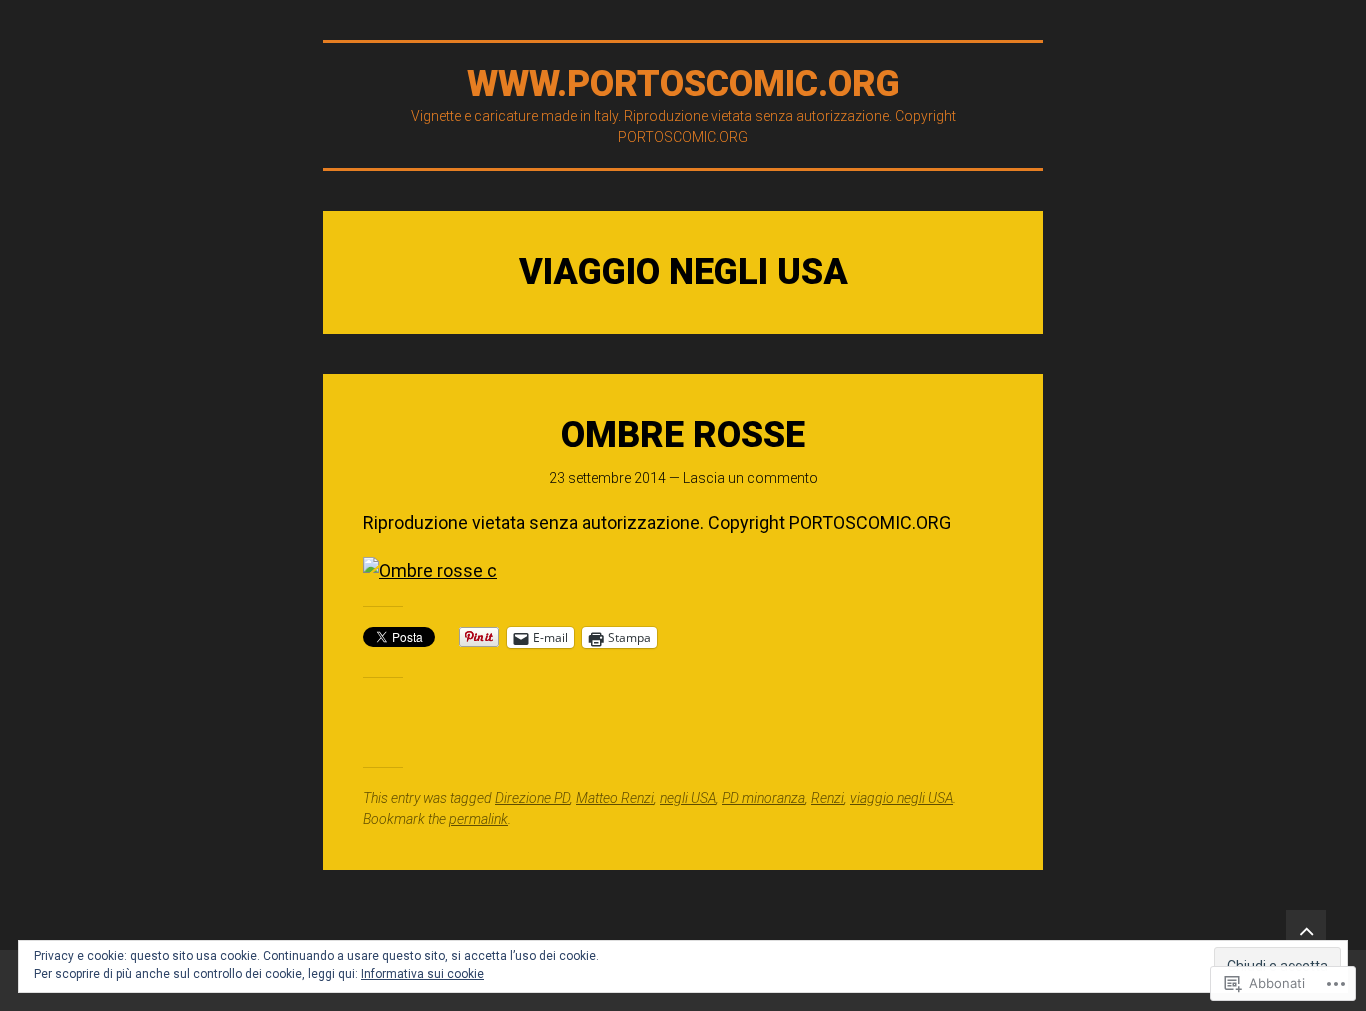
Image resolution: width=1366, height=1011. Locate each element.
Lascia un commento (750, 478)
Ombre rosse (683, 435)
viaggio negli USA (901, 798)
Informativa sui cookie (422, 974)
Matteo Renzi (615, 798)
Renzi (827, 798)
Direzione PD (532, 798)
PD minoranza (763, 798)
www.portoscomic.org (683, 84)
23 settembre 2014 (607, 478)
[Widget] (1306, 930)
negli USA (688, 798)
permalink (478, 819)
